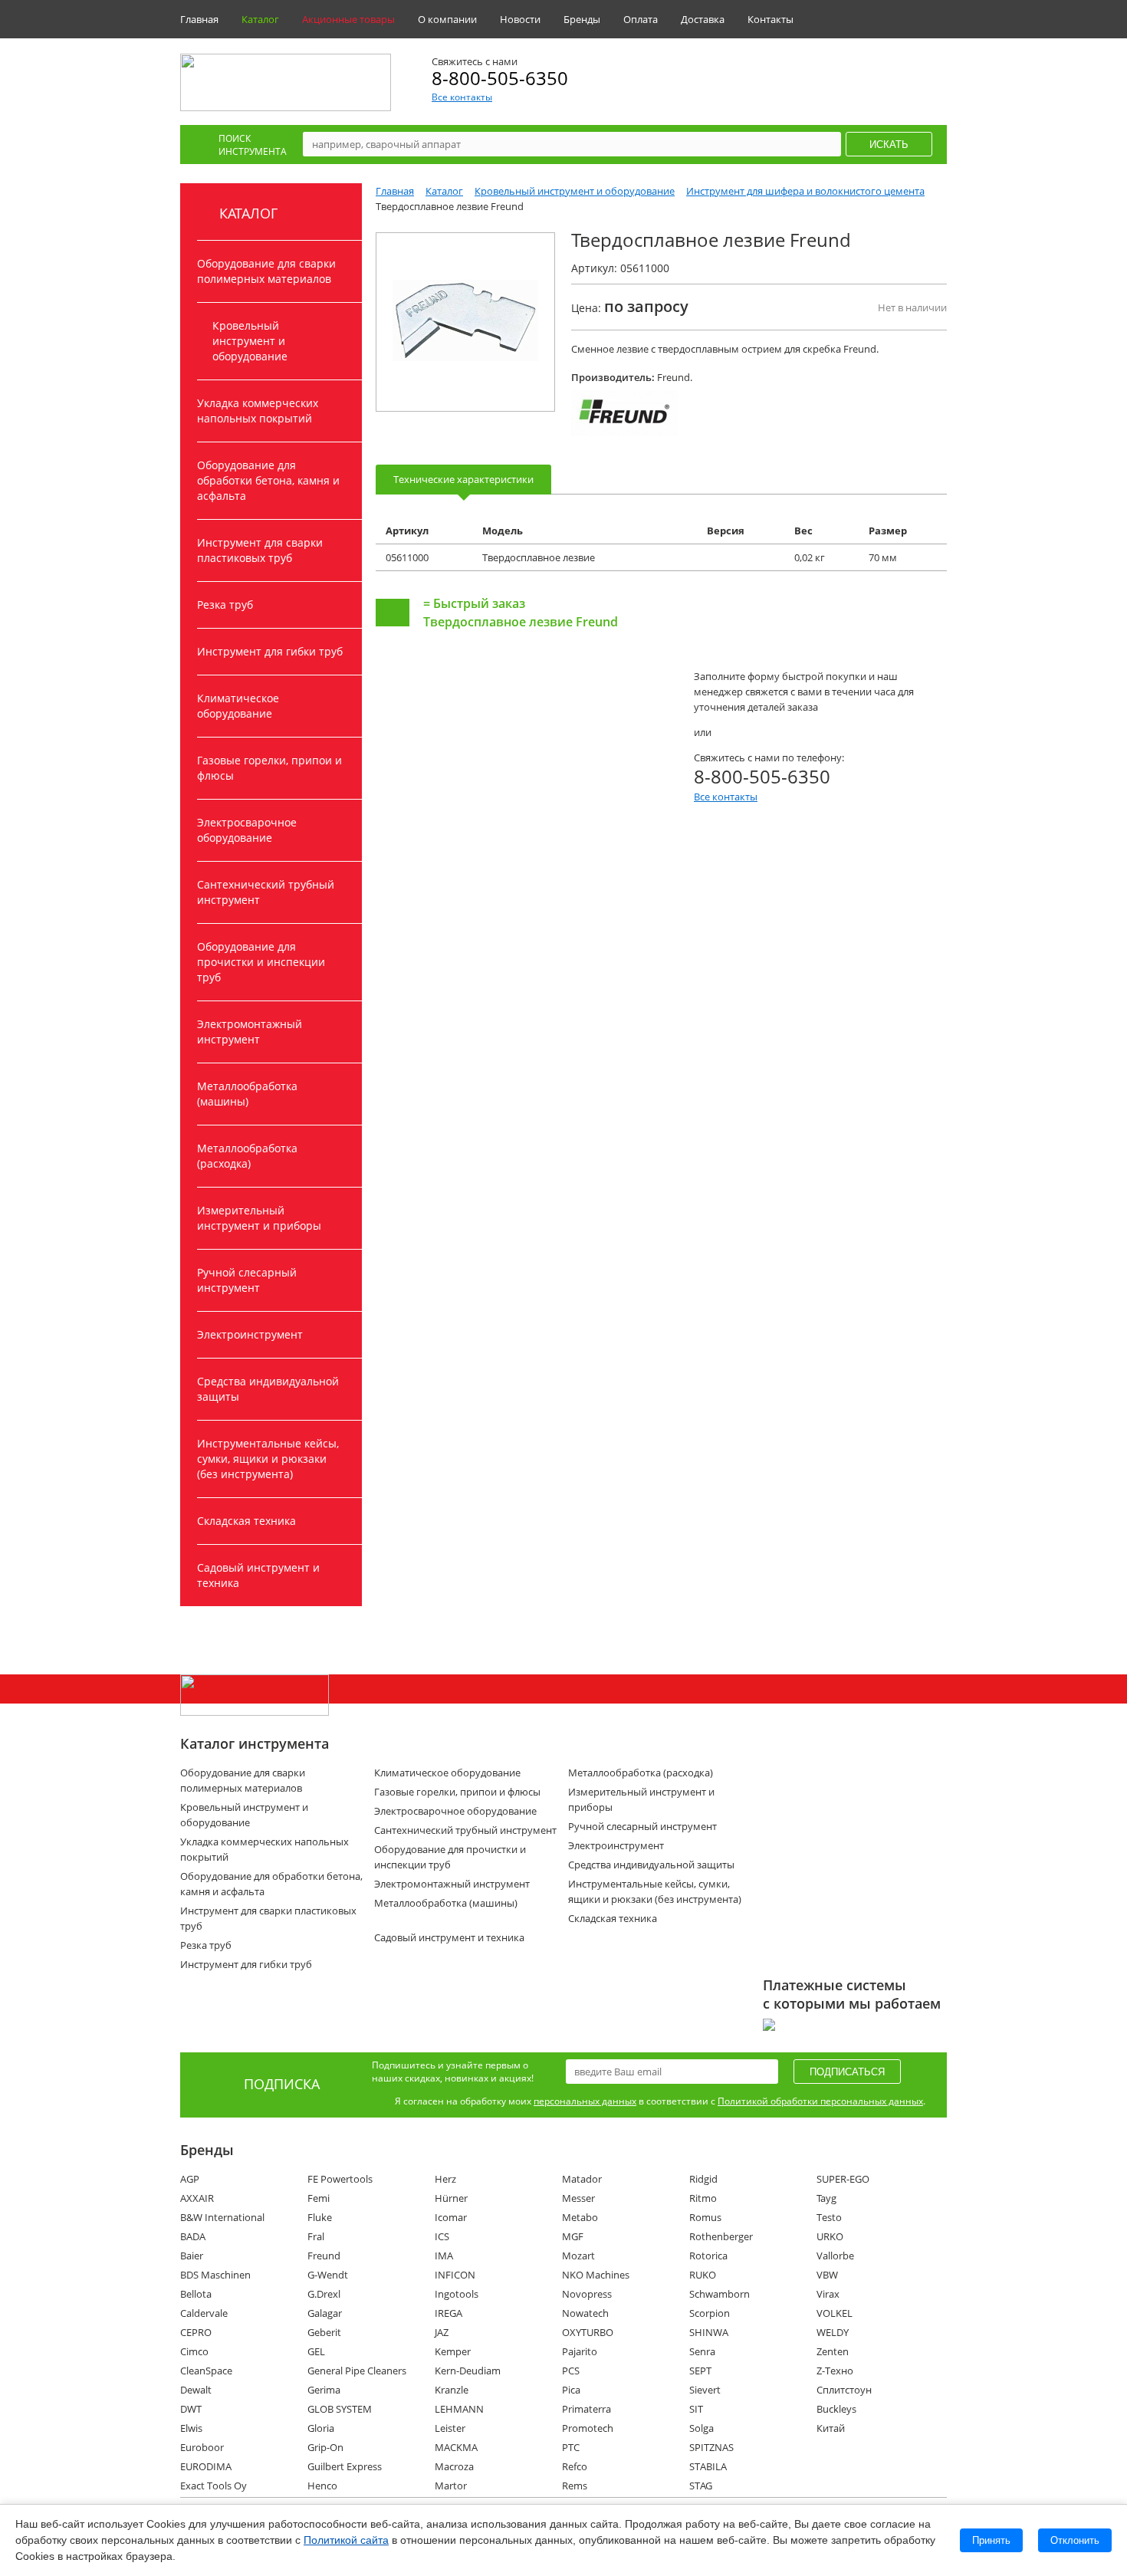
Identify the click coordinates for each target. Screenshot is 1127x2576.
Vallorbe (835, 2256)
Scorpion (710, 2313)
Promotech (588, 2428)
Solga (701, 2428)
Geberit (324, 2332)
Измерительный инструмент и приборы (259, 1218)
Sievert (705, 2390)
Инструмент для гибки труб (270, 651)
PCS (571, 2371)
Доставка (703, 19)
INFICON (455, 2275)
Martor (451, 2486)
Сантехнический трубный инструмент (266, 892)
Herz (445, 2179)
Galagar (325, 2313)
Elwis (191, 2428)
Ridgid (703, 2179)
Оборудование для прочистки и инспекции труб (261, 962)
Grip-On (325, 2447)
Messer (578, 2198)
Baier (192, 2256)
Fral (316, 2236)
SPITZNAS (711, 2447)
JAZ (442, 2332)
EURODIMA (206, 2466)
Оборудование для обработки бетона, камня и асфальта (268, 480)
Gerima (324, 2390)
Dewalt (196, 2390)
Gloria (321, 2428)
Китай (831, 2428)
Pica (571, 2390)
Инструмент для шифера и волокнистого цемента (805, 191)
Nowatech (585, 2313)
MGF (573, 2236)
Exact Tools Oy (214, 2486)
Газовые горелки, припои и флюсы (269, 768)
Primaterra (586, 2409)
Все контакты (462, 97)
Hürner (451, 2198)
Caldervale (204, 2313)
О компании (447, 19)
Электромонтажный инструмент (250, 1032)
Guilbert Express (345, 2466)
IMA (444, 2256)
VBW (827, 2275)
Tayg (826, 2198)
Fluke (320, 2217)
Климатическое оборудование (238, 706)
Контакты (770, 19)
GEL (316, 2351)
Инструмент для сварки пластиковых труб (260, 550)
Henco (322, 2486)
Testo (829, 2217)
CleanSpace (206, 2371)
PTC (571, 2447)
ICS (442, 2236)
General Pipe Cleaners (357, 2371)
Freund (324, 2256)
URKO (830, 2236)
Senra (702, 2351)
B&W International (222, 2217)
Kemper (453, 2351)
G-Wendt (328, 2275)
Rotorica (708, 2256)
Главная (199, 19)
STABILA (708, 2466)
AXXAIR (197, 2198)
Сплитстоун (844, 2390)
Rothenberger (721, 2236)
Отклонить (1075, 2540)
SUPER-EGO (843, 2179)
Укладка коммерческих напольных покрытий (258, 411)
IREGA (449, 2313)
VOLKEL (835, 2313)
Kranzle (452, 2390)
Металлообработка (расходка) (247, 1156)
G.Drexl (324, 2294)
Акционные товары (348, 19)
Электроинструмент (250, 1334)
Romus (705, 2217)
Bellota (196, 2294)
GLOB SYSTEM (340, 2409)
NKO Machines (596, 2275)
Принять (991, 2540)
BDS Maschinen (215, 2275)
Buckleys (836, 2409)
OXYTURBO (588, 2332)
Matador (582, 2179)
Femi (319, 2198)
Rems (575, 2486)
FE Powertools (340, 2179)
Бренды (582, 19)
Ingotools (457, 2294)
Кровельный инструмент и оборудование (250, 341)
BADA (193, 2236)
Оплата (641, 19)
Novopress (587, 2294)
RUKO (703, 2275)
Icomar (451, 2217)
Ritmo (703, 2198)
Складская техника (246, 1521)
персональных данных (585, 2101)
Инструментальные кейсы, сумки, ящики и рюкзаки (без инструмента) (268, 1459)
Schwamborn (720, 2294)
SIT (696, 2409)
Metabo (580, 2217)
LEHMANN (459, 2409)
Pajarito (580, 2351)
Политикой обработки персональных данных (820, 2101)
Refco (575, 2466)
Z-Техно (835, 2371)
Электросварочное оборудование (247, 830)
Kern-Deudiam (468, 2371)
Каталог (260, 19)
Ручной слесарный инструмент (247, 1280)
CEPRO (196, 2332)
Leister (450, 2428)
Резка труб (225, 605)
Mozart (578, 2256)
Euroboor (202, 2447)
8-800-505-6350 (500, 78)
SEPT (700, 2371)
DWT (191, 2409)
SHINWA (709, 2332)
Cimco (194, 2351)
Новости (520, 19)
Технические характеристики (463, 479)
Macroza (454, 2466)
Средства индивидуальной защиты (268, 1389)
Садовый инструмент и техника (258, 1575)
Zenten (833, 2351)
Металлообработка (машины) (247, 1094)
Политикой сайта (346, 2540)
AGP (190, 2179)
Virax (828, 2294)
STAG (701, 2486)
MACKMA (456, 2447)
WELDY (833, 2332)
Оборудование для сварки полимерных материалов (266, 271)
